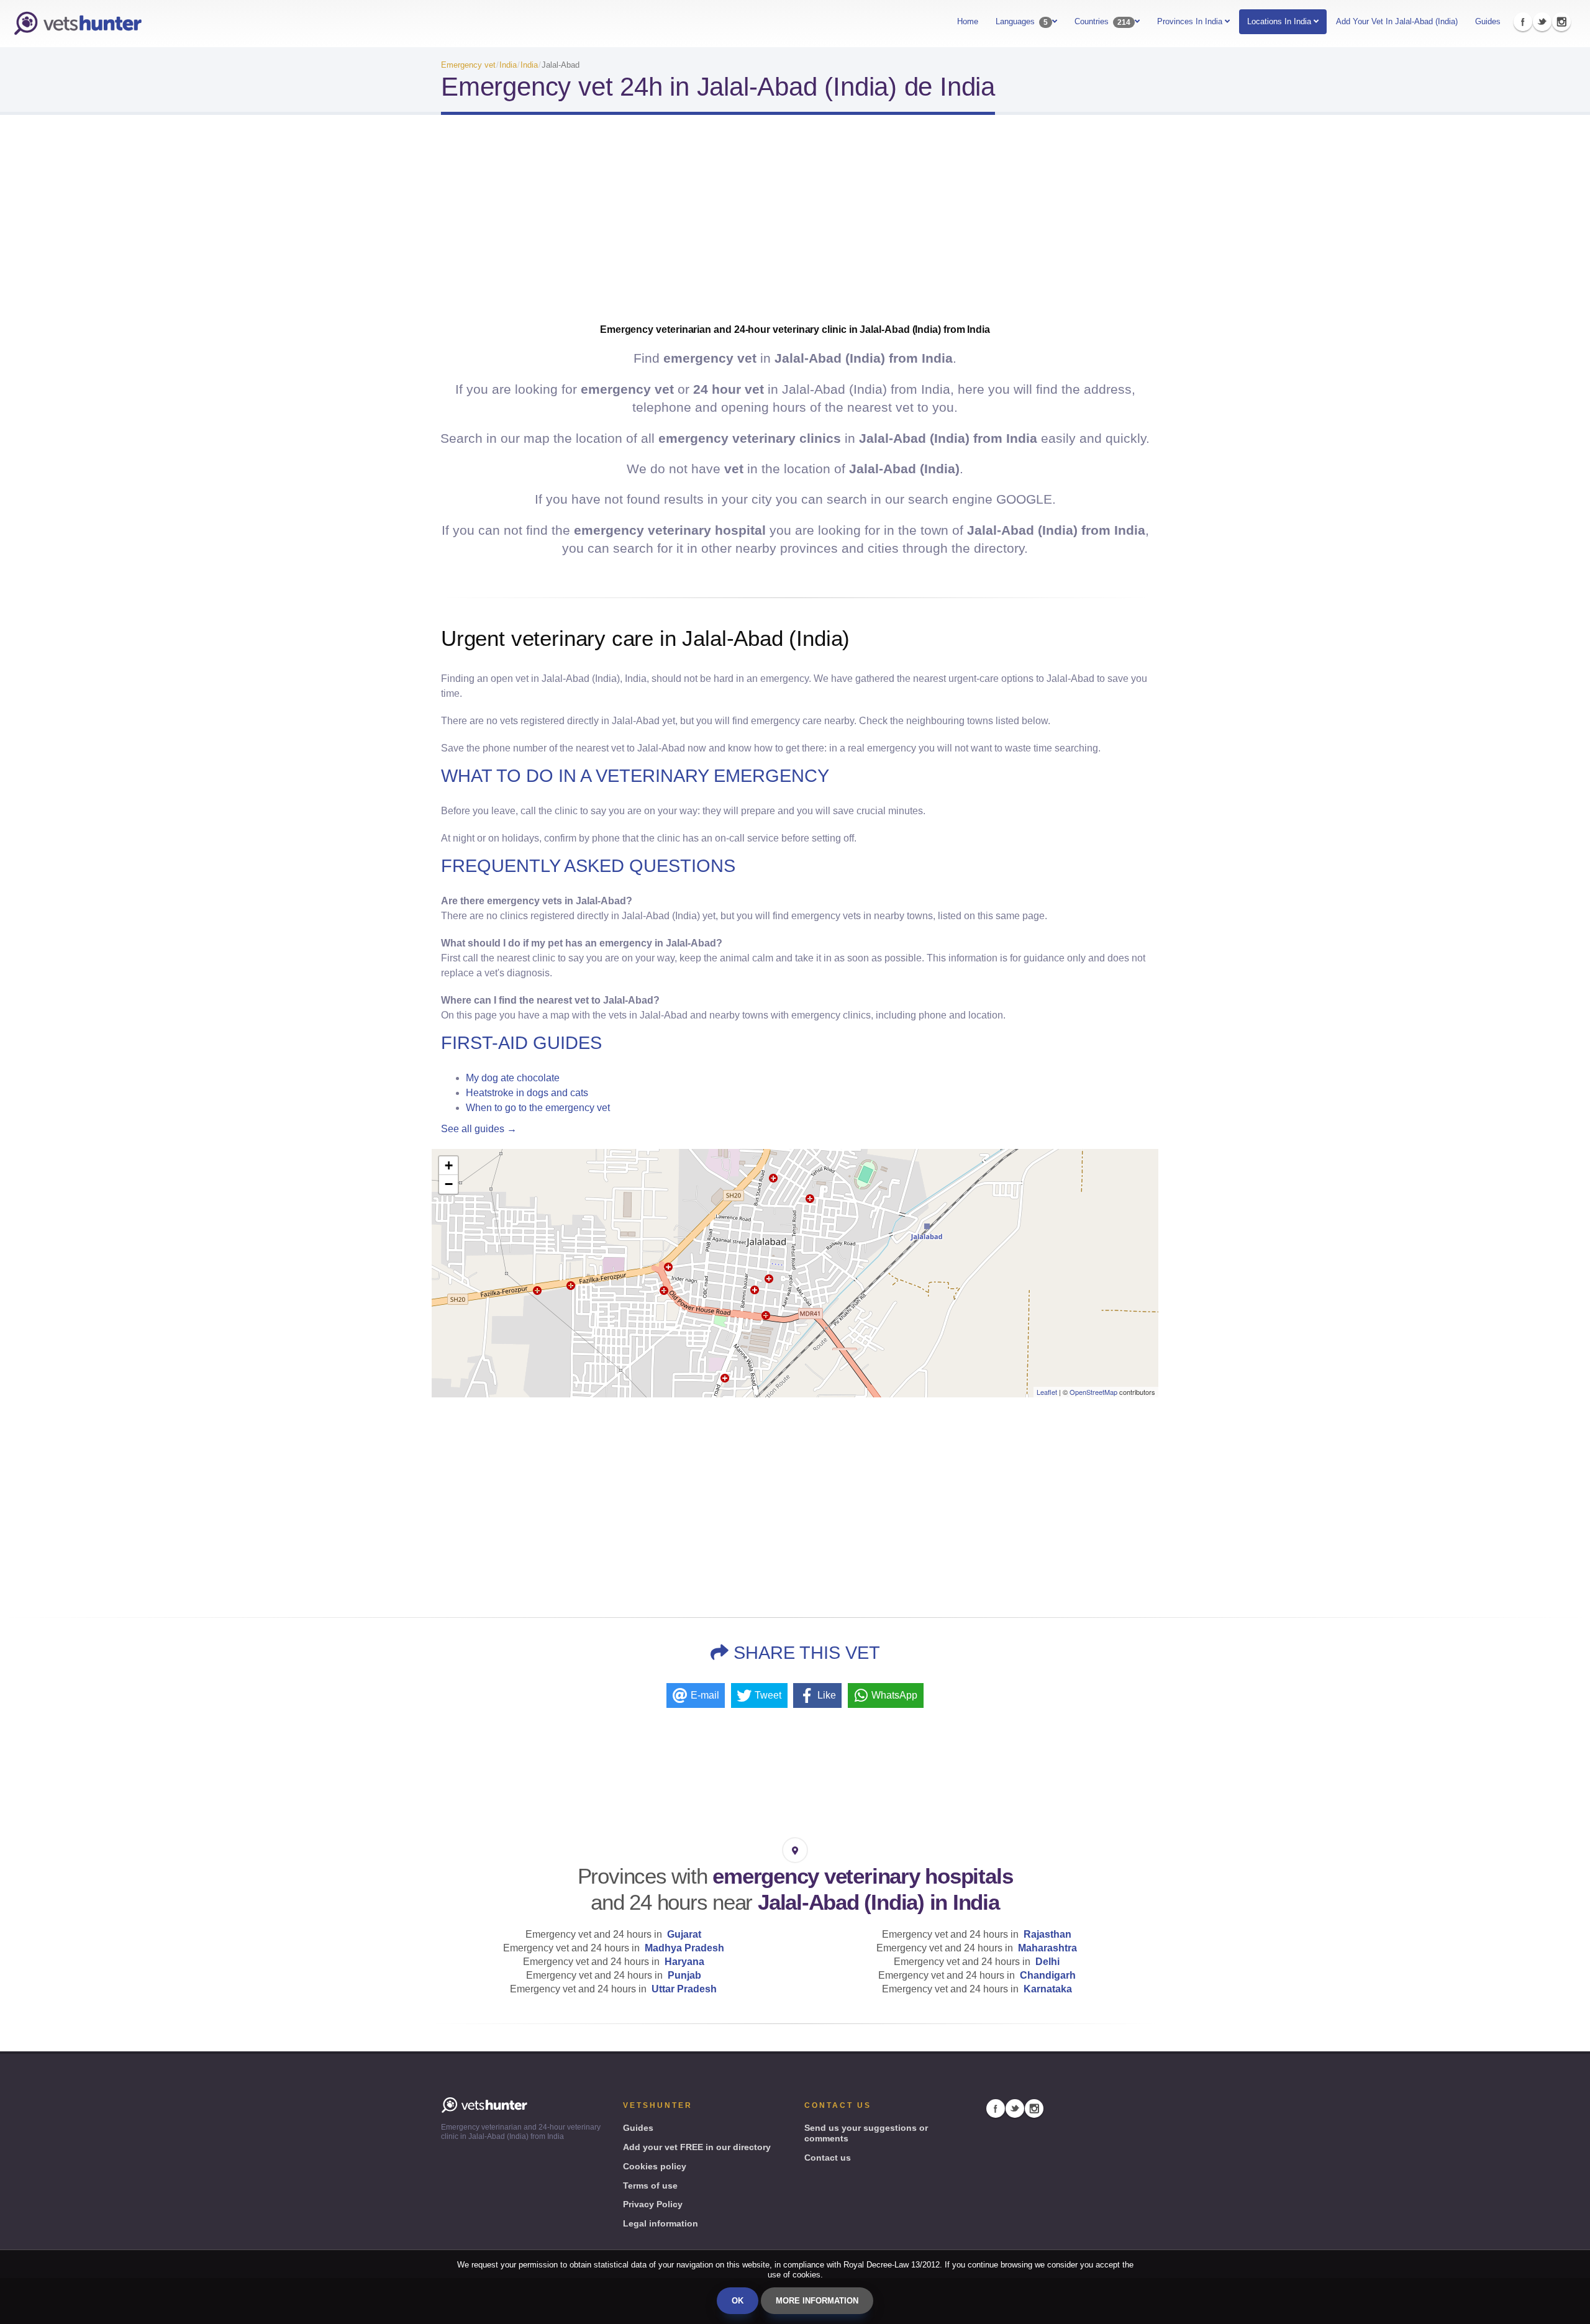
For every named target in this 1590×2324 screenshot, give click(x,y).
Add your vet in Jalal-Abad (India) (1397, 21)
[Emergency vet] (78, 24)
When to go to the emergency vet (538, 1108)
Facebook (1523, 22)
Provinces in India (1191, 21)
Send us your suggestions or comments (866, 2133)
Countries (1102, 22)
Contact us (828, 2158)
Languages (1022, 22)
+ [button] (449, 1165)
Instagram (1561, 22)
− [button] (449, 1184)
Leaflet (1047, 1392)
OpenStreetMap (1093, 1392)
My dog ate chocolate (513, 1078)
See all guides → (479, 1129)
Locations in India (1279, 21)
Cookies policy (655, 2166)
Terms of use (650, 2186)
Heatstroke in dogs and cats (527, 1093)
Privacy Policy (653, 2204)
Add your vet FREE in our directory (697, 2147)
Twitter (1542, 22)
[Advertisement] (795, 224)
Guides (1488, 21)
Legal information (661, 2223)
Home (968, 21)
